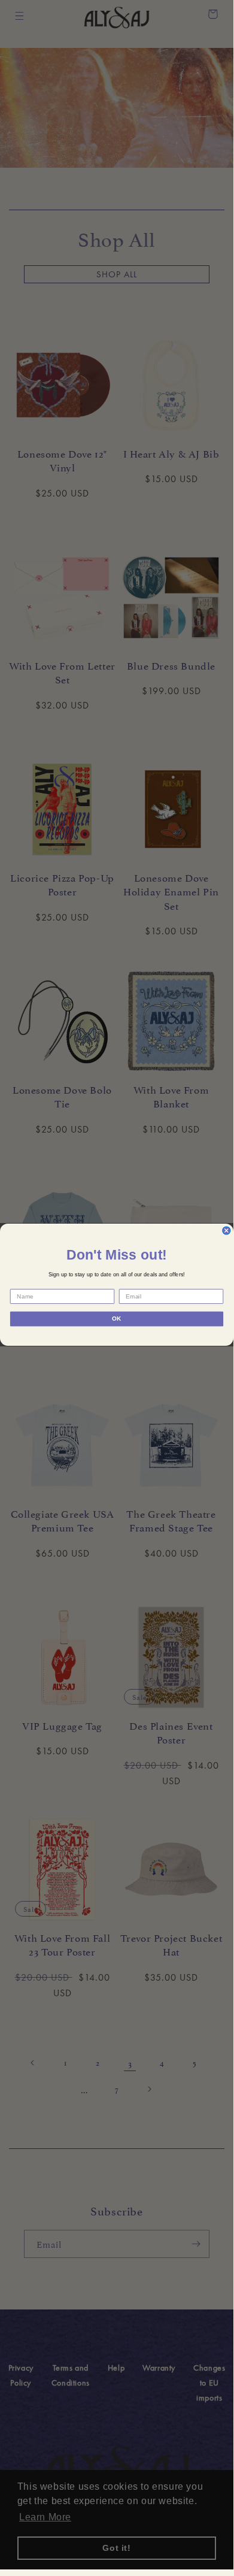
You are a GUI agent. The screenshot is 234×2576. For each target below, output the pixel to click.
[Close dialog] (227, 1231)
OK (117, 1319)
